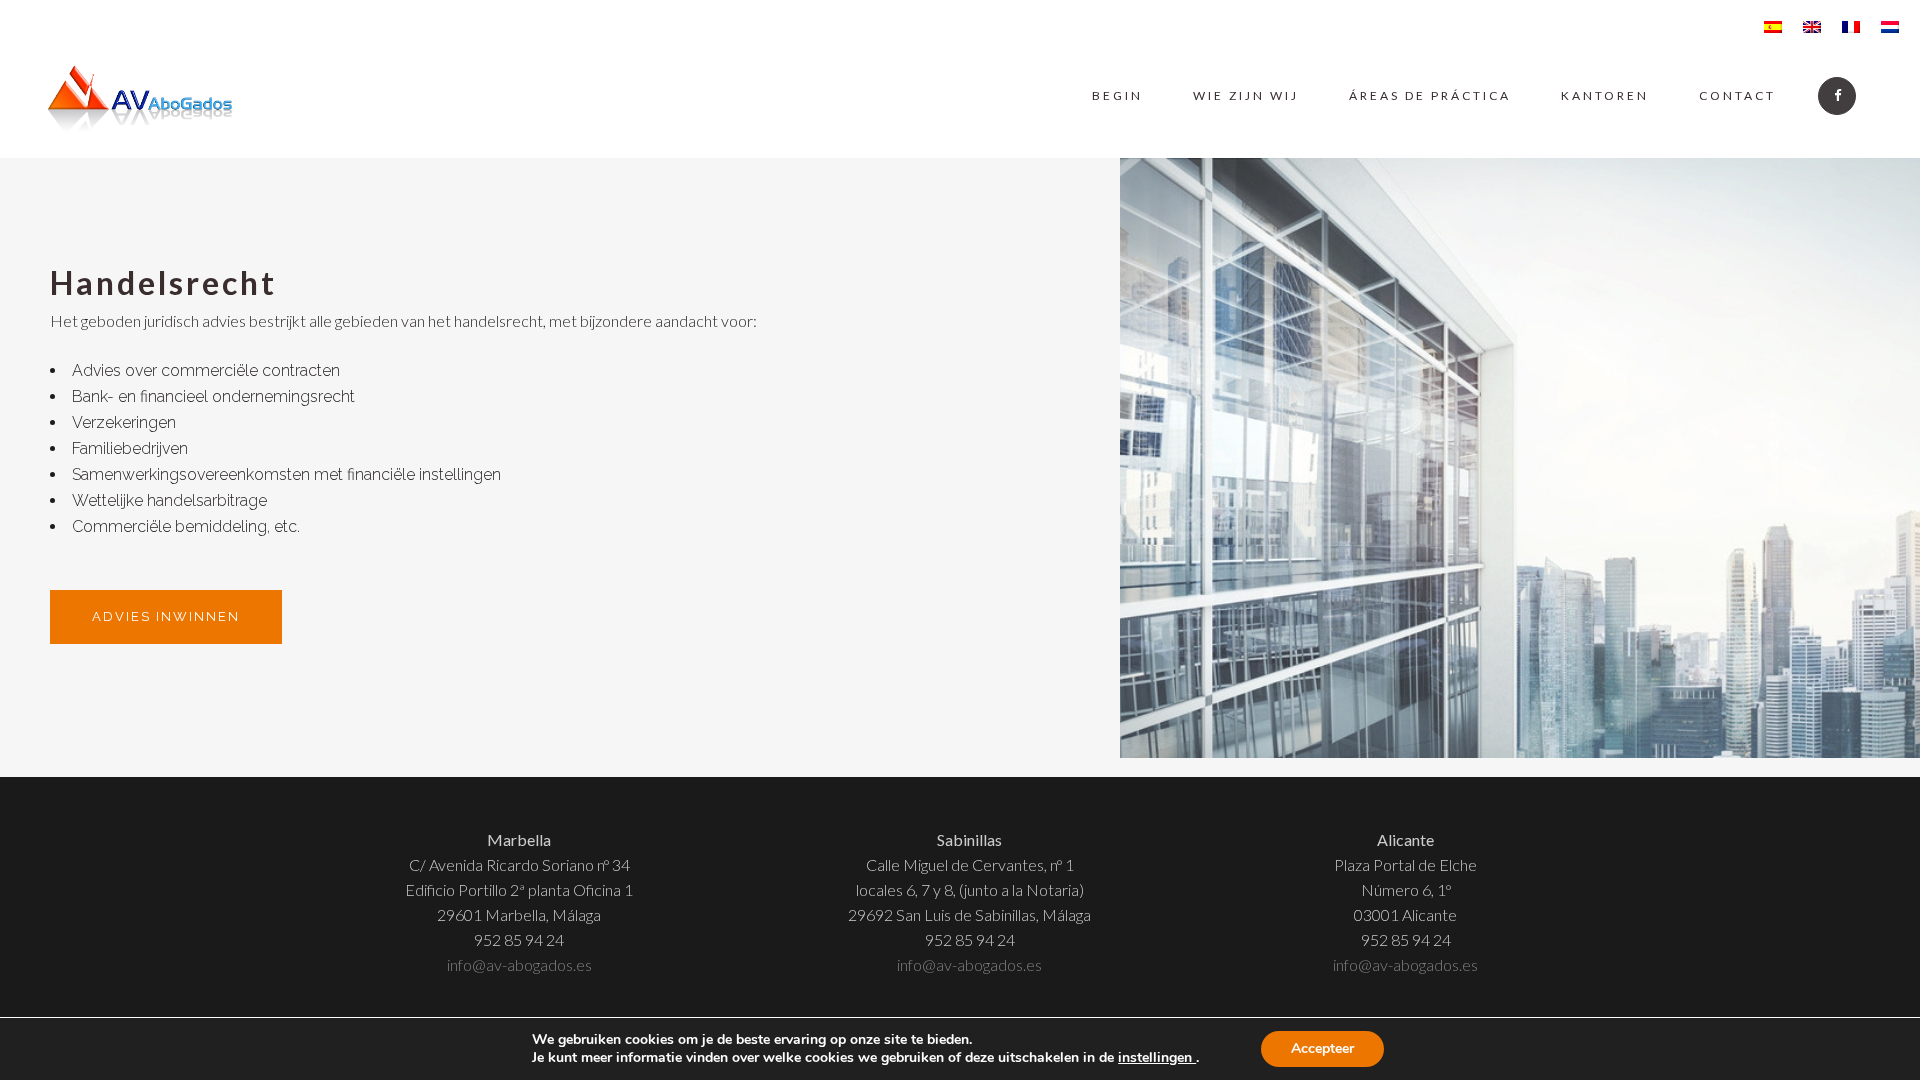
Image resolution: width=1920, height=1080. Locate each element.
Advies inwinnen (166, 616)
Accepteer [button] (1322, 1048)
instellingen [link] (1157, 1057)
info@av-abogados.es (519, 964)
